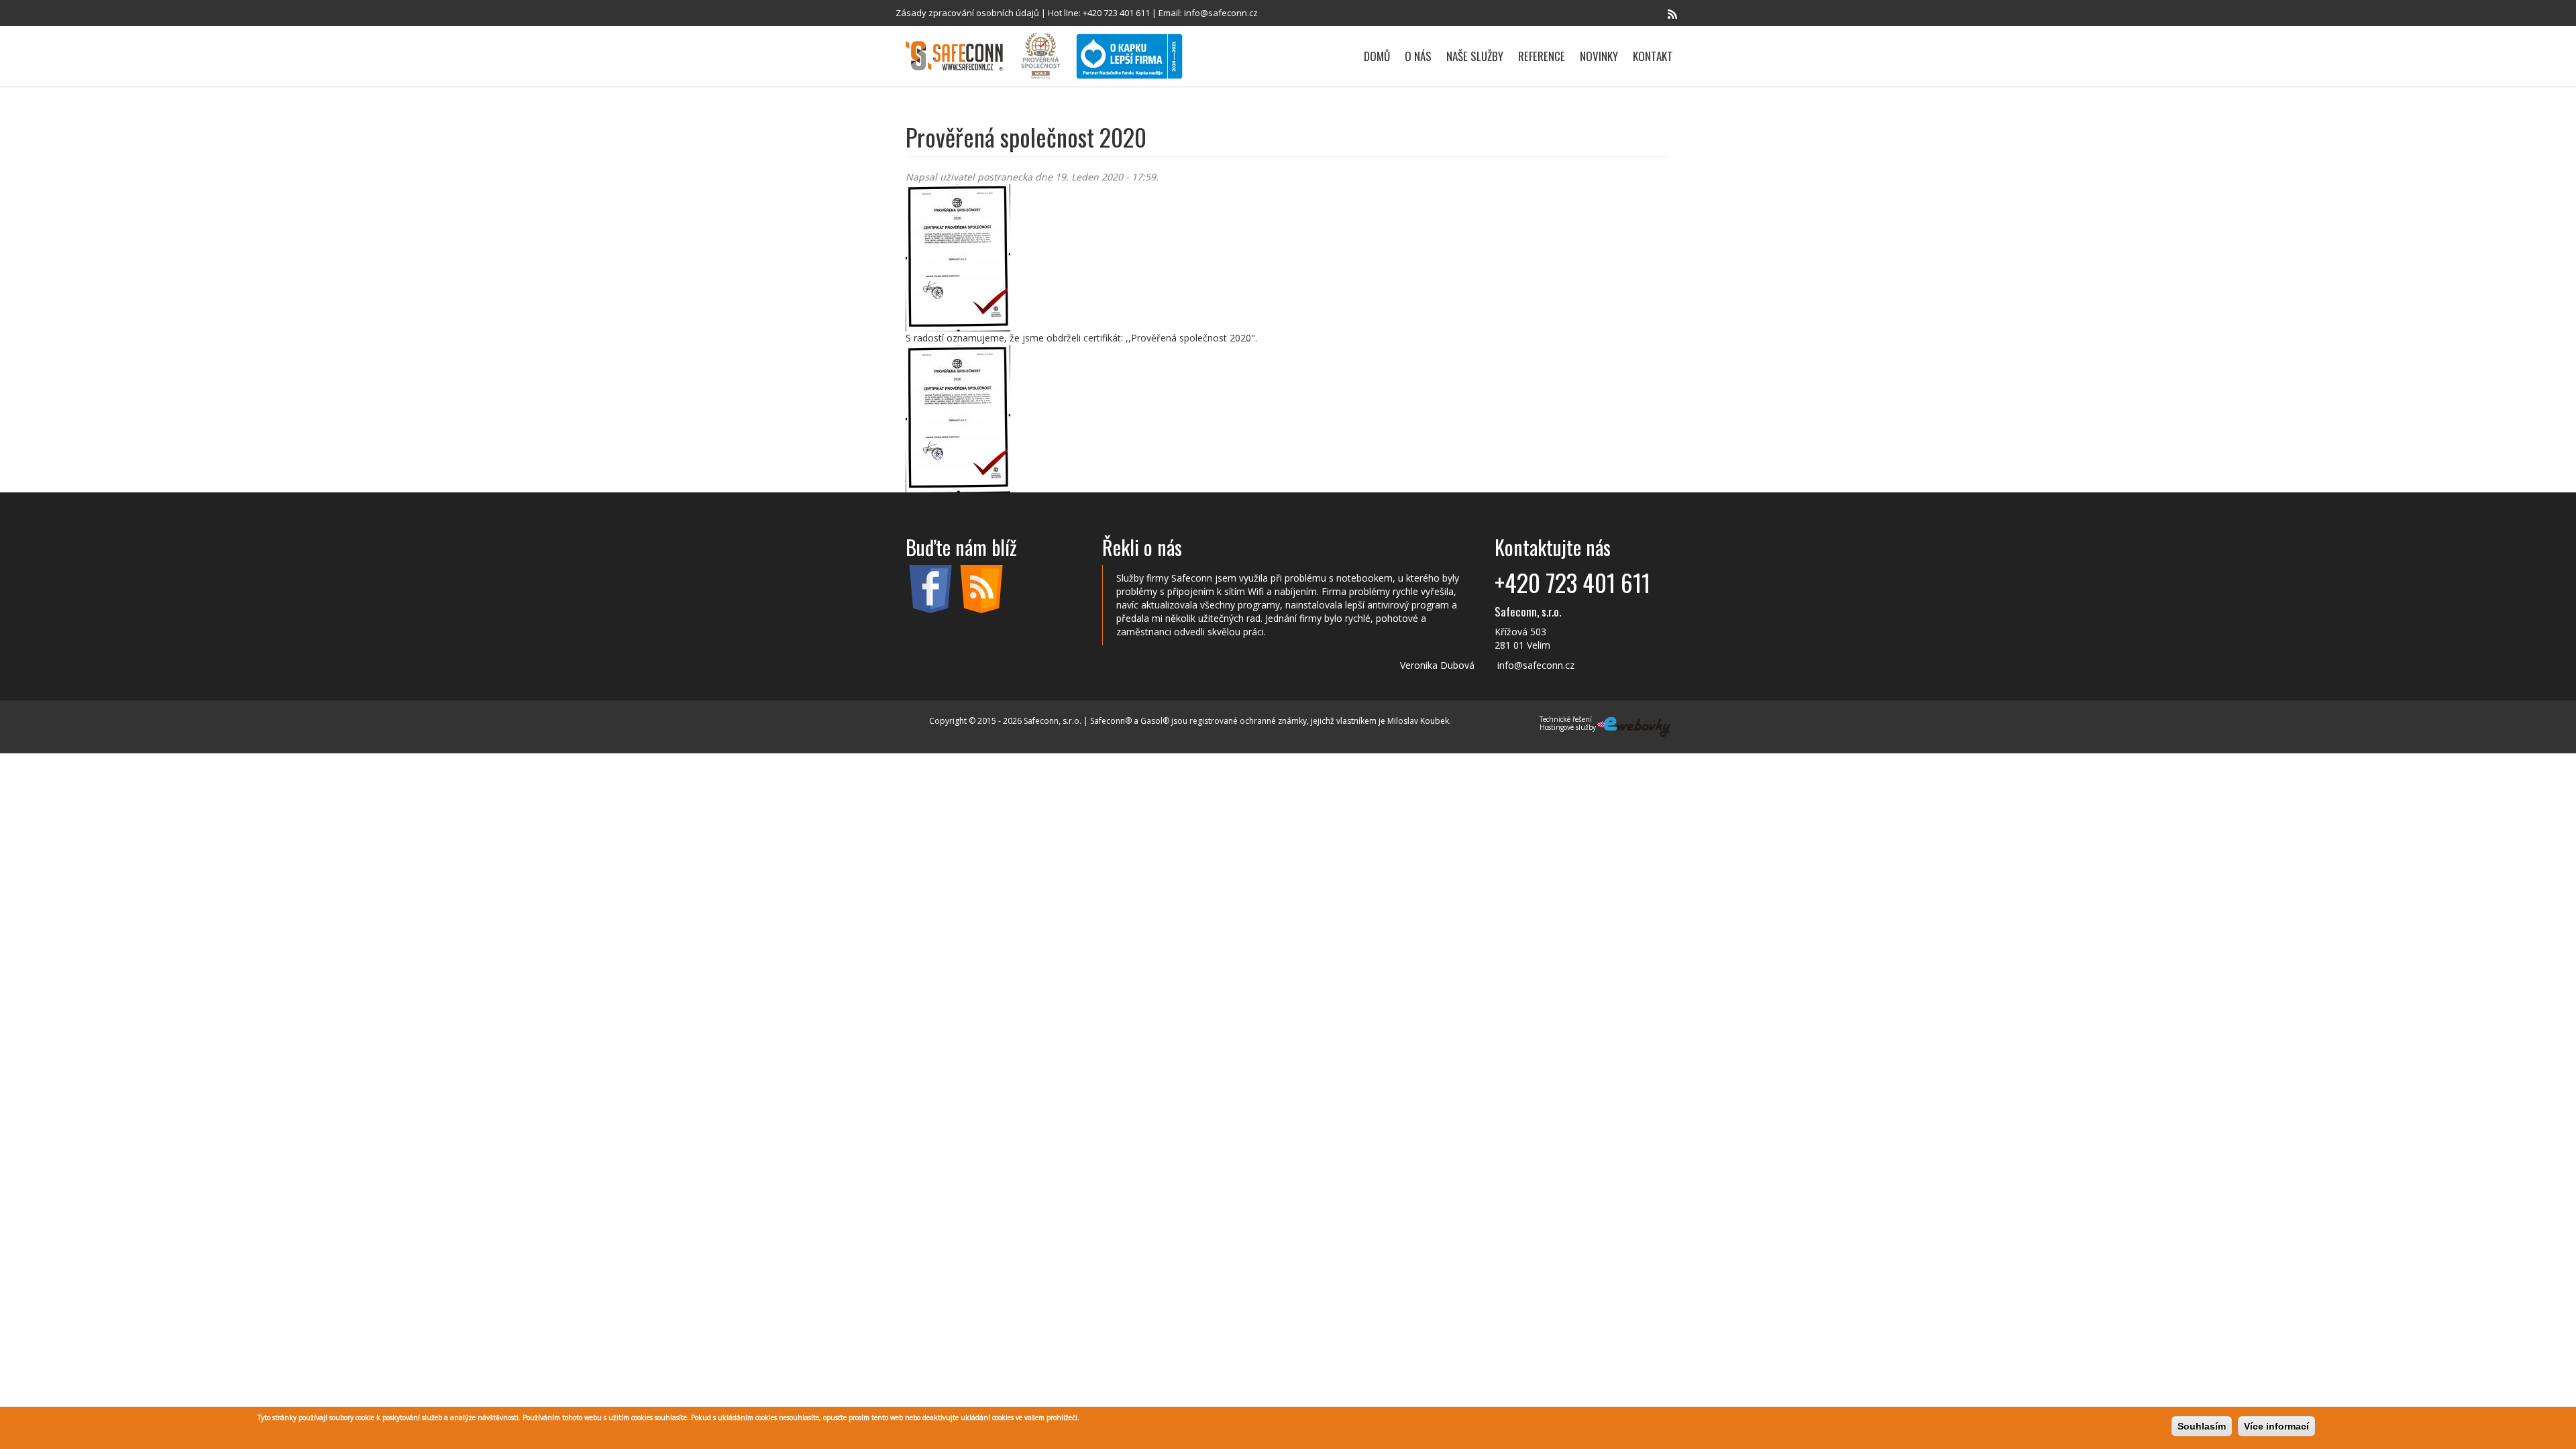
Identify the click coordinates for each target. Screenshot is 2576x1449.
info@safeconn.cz (1221, 13)
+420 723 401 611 (1116, 13)
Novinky (1599, 56)
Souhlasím (2202, 1426)
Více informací (2276, 1426)
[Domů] (959, 56)
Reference (1542, 56)
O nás (1418, 56)
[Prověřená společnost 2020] (1288, 258)
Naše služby (1475, 56)
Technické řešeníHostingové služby (1568, 723)
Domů (1377, 56)
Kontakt (1653, 56)
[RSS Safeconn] (1672, 14)
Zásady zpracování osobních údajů (967, 13)
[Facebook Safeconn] (1654, 14)
